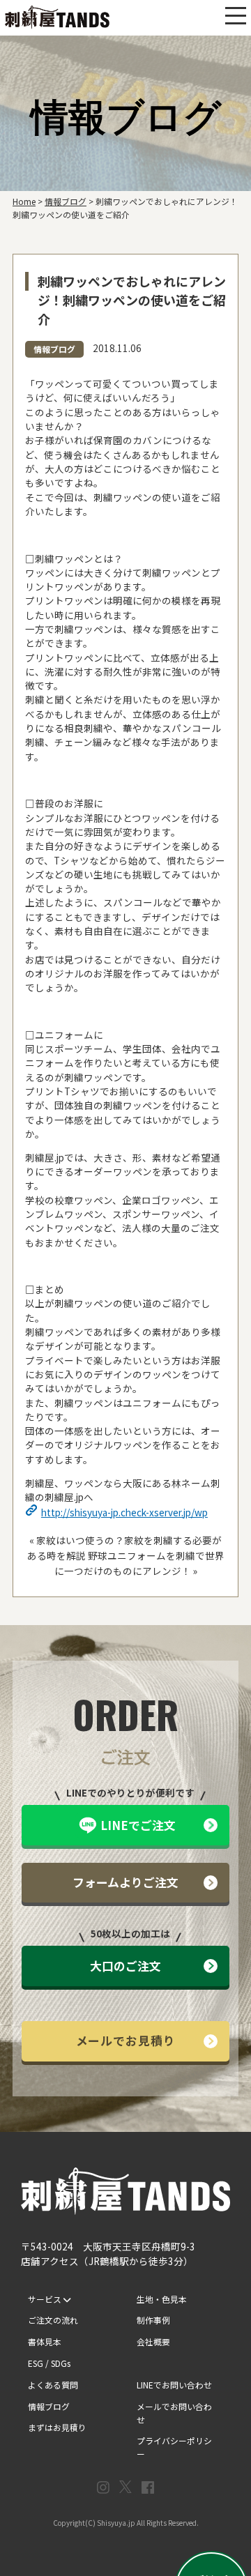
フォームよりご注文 (125, 1882)
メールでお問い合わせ (174, 2413)
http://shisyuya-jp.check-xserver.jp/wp (124, 1512)
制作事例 (153, 2320)
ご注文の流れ (53, 2320)
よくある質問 (53, 2385)
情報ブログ (54, 349)
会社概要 (153, 2341)
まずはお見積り (57, 2427)
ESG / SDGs (49, 2363)
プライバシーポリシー (174, 2447)
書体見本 (45, 2341)
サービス (46, 2299)
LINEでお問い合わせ (174, 2385)
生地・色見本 (162, 2299)
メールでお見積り (126, 2040)
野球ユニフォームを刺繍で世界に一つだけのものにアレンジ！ (139, 1563)
